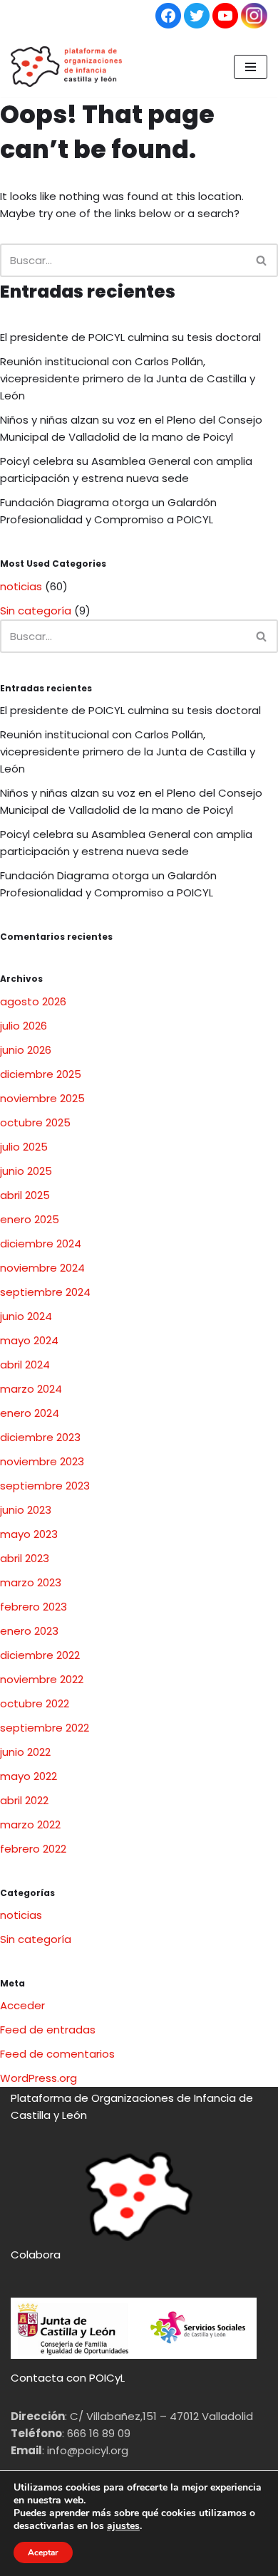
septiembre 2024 (45, 1292)
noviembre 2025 (42, 1098)
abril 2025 (25, 1195)
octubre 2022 (35, 1703)
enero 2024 (30, 1413)
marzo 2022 (30, 1824)
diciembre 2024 (41, 1244)
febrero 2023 (34, 1607)
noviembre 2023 (42, 1461)
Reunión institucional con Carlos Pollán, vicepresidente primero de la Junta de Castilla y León (128, 378)
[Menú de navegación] (251, 67)
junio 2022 (25, 1752)
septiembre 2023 (45, 1486)
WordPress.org (38, 2078)
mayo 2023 (29, 1534)
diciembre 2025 (41, 1074)
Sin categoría (36, 611)
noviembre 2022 (42, 1679)
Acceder (22, 2005)
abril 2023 (25, 1558)
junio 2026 (26, 1050)
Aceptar (43, 2553)
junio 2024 (26, 1316)
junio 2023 (26, 1510)
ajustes (123, 2526)
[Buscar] (262, 260)
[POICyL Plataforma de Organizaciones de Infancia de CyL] (66, 67)
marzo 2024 (31, 1389)
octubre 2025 (35, 1122)
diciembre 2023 (40, 1437)
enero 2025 (30, 1219)
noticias (21, 586)
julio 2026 (24, 1026)
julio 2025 (24, 1147)
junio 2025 (26, 1171)
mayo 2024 (29, 1340)
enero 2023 (29, 1631)
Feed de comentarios (57, 2054)
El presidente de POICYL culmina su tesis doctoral (133, 337)
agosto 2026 (33, 1001)
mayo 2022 (29, 1776)
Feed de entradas (48, 2030)
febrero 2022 (33, 1849)
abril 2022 (24, 1800)
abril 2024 (25, 1365)
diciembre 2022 (40, 1655)
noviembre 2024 (42, 1268)
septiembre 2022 (45, 1728)
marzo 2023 (31, 1582)
